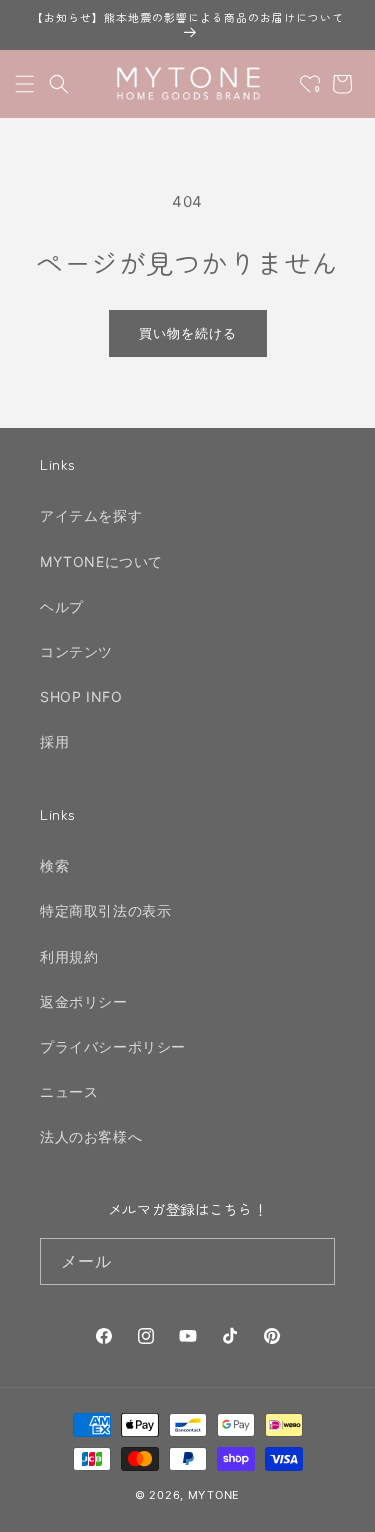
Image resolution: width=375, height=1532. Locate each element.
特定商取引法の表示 (105, 910)
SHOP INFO (81, 696)
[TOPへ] (339, 1506)
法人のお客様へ (91, 1136)
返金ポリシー (84, 1001)
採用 (54, 741)
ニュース (69, 1091)
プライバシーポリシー (113, 1046)
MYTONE (214, 1495)
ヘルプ (62, 606)
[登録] (312, 1261)
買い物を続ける (188, 333)
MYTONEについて (101, 561)
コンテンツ (76, 651)
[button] (25, 84)
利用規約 (69, 956)
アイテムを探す (91, 515)
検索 (54, 865)
